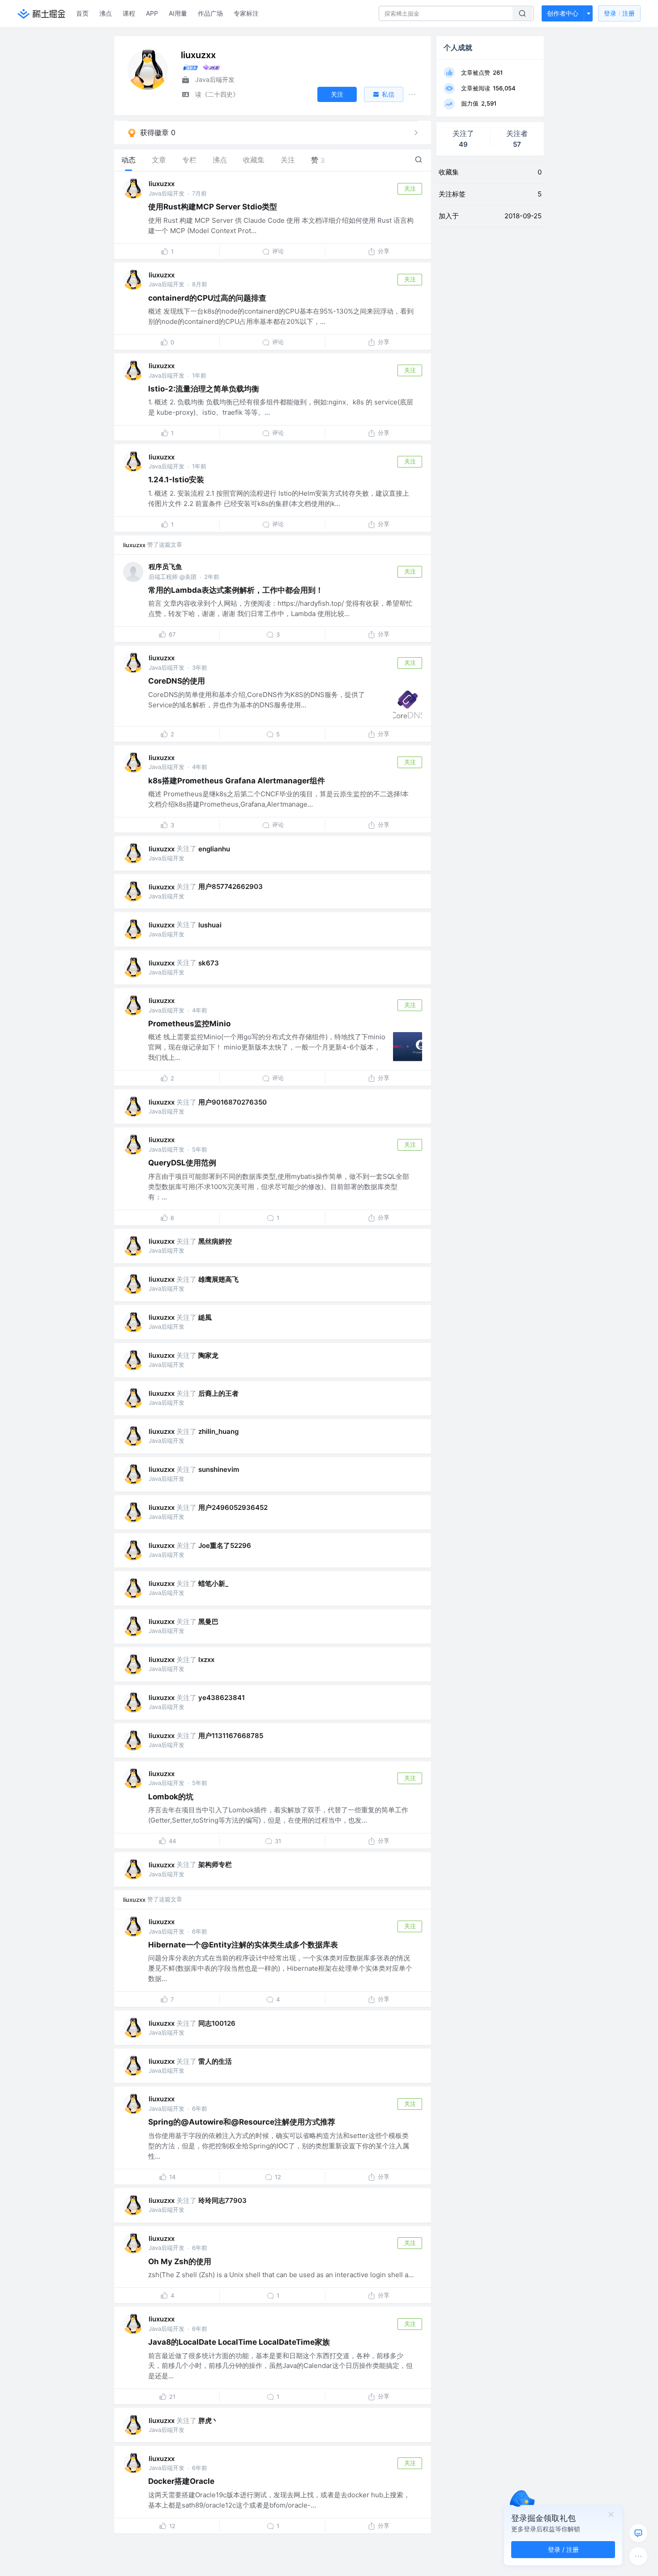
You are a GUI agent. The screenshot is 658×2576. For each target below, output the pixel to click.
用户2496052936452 (233, 1507)
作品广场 (210, 13)
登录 (619, 13)
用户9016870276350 (233, 1102)
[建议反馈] (638, 2533)
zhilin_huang (218, 1431)
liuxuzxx (162, 184)
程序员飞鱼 (165, 567)
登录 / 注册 (563, 2549)
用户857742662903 (231, 886)
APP (152, 13)
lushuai (210, 925)
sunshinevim (219, 1469)
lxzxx (206, 1660)
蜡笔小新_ (213, 1583)
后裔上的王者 (218, 1393)
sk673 (209, 963)
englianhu (214, 849)
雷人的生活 (215, 2061)
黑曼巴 (208, 1622)
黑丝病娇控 (215, 1241)
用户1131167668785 (231, 1736)
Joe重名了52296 (225, 1545)
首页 (82, 13)
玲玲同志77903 (222, 2200)
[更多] (638, 2556)
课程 (129, 13)
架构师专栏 (215, 1864)
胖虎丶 (208, 2421)
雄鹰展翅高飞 (218, 1279)
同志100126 (217, 2023)
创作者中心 (563, 13)
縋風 (205, 1317)
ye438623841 (222, 1698)
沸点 (106, 13)
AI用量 (178, 13)
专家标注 (246, 13)
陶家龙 (208, 1355)
